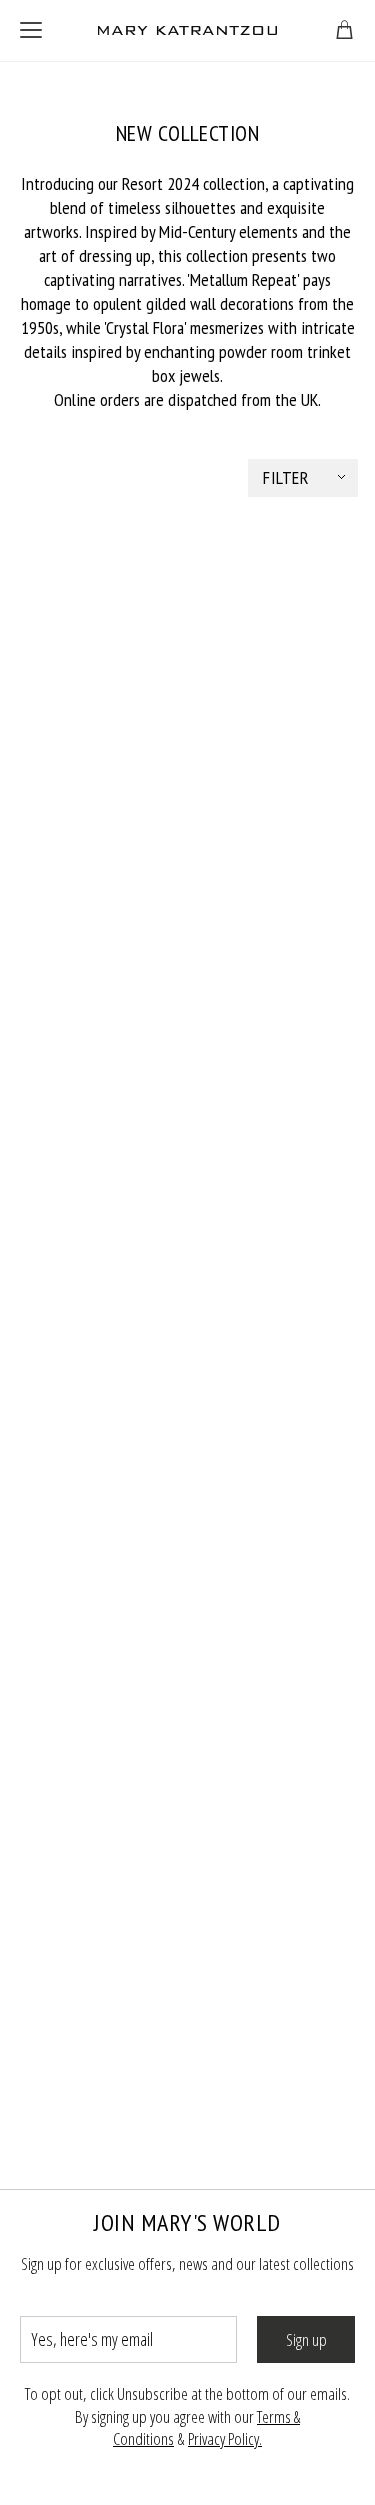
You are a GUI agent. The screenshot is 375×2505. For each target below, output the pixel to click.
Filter (286, 477)
